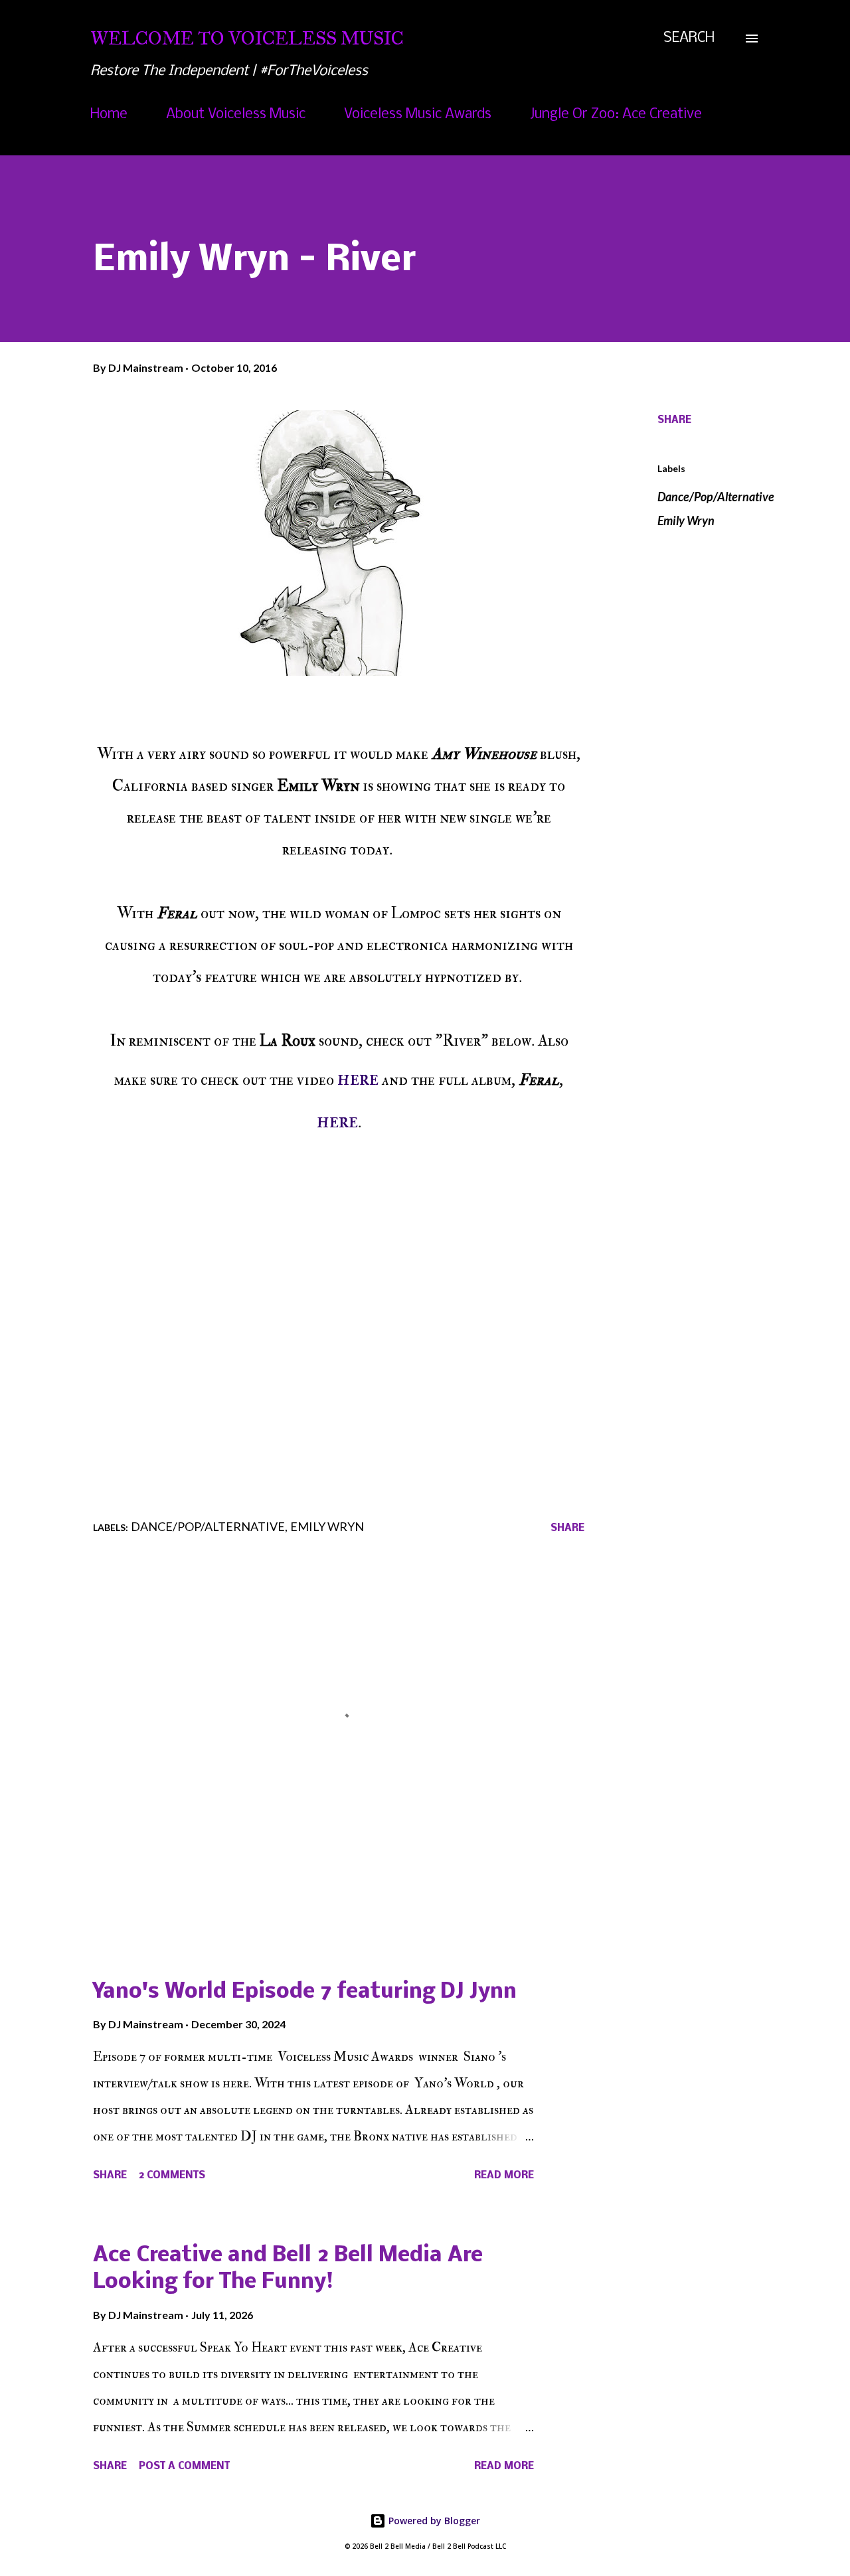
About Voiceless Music (236, 115)
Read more (504, 2176)
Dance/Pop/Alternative (716, 497)
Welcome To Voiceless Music (247, 38)
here (358, 1078)
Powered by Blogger (433, 2521)
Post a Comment (184, 2466)
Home (109, 115)
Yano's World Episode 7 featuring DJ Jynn (305, 1992)
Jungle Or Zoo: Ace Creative (616, 115)
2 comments (172, 2176)
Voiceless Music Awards (418, 115)
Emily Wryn (686, 521)
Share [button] (674, 420)
